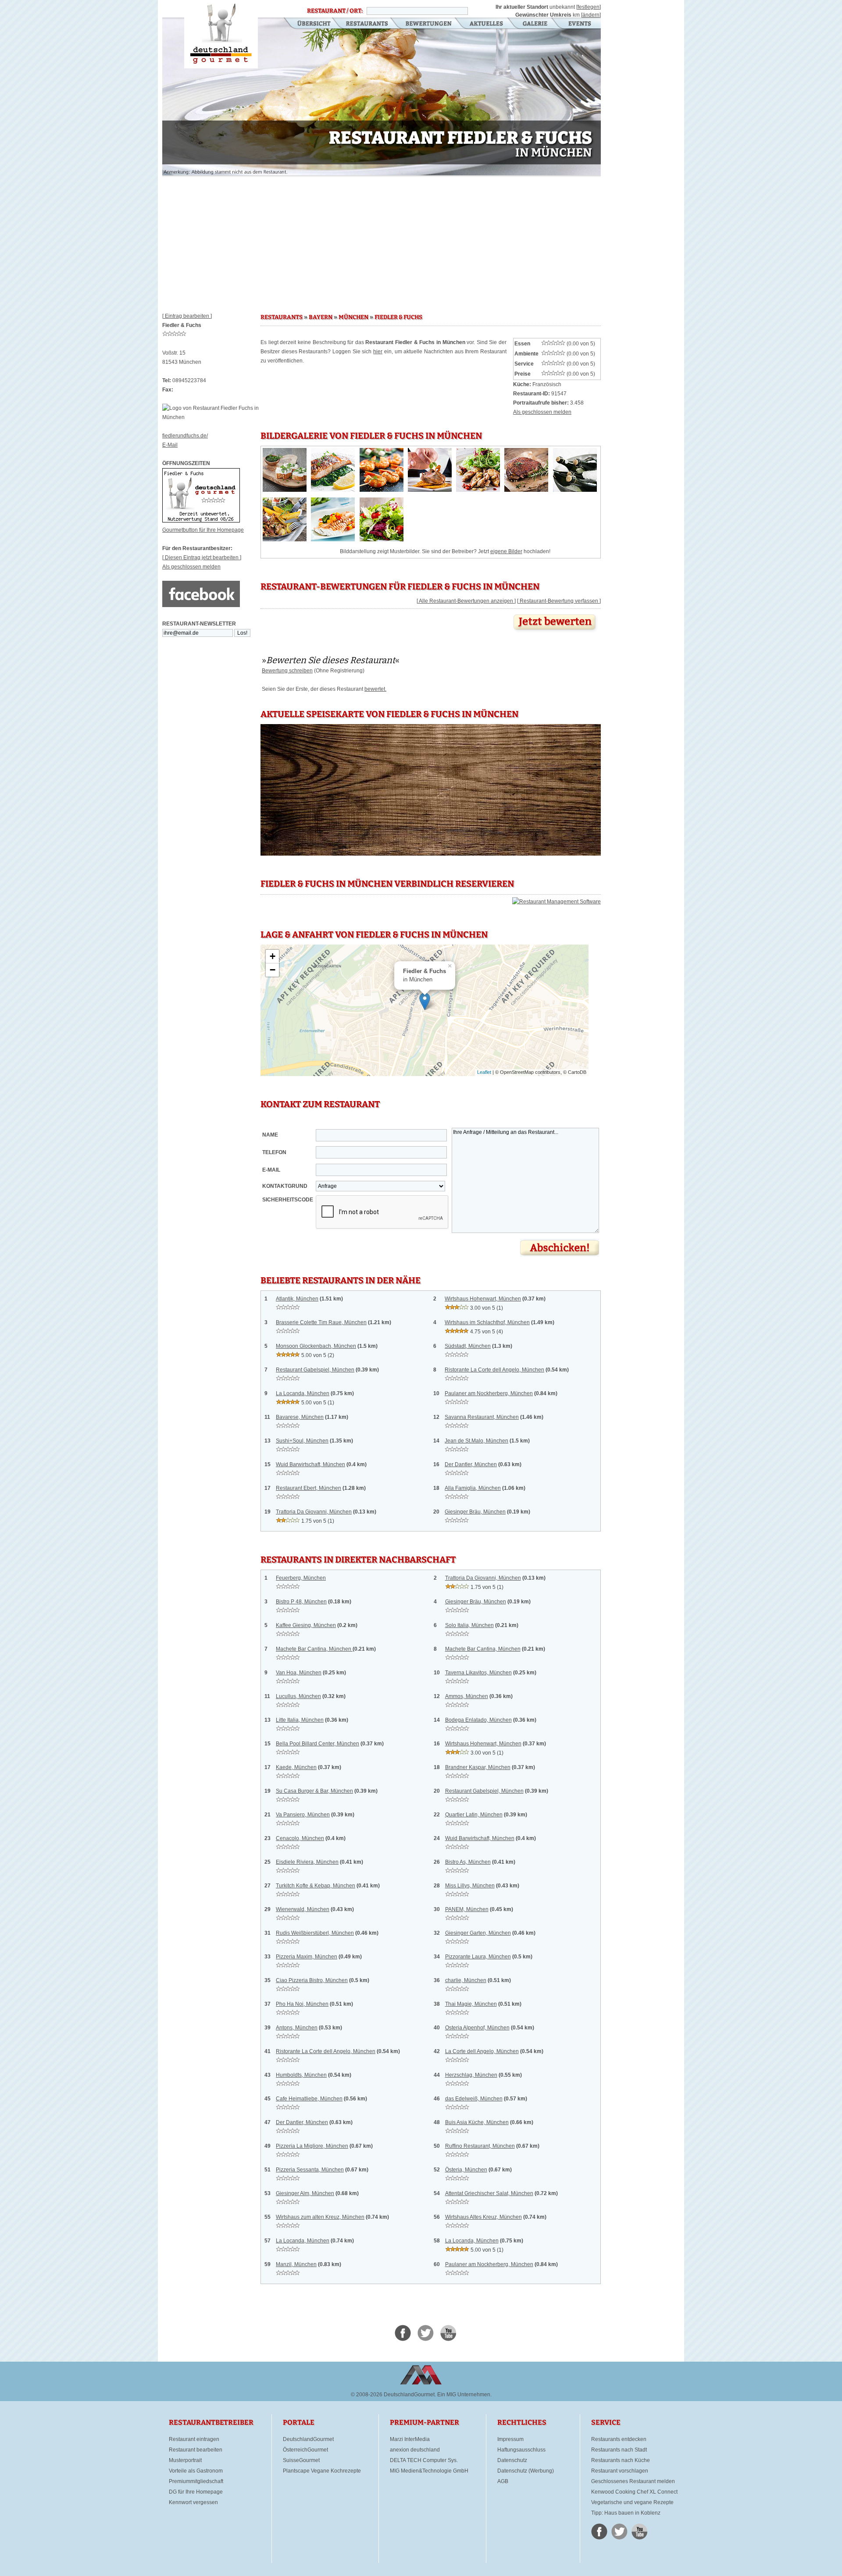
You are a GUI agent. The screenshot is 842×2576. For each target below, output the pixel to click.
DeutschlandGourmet (308, 2439)
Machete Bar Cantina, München (314, 1649)
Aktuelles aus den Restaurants (487, 24)
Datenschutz (512, 2460)
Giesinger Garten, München (478, 1933)
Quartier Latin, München (474, 1815)
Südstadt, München (468, 1346)
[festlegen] (589, 7)
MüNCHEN (353, 317)
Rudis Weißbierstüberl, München (315, 1933)
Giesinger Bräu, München (475, 1512)
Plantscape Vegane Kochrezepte (322, 2471)
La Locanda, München (303, 1393)
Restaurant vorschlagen (620, 2471)
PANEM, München (467, 1909)
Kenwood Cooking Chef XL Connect (634, 2492)
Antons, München (297, 2028)
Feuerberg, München (301, 1578)
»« (331, 660)
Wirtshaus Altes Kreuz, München (483, 2217)
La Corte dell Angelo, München (482, 2051)
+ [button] (273, 956)
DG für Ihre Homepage (196, 2492)
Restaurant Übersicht (309, 24)
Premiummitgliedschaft (196, 2481)
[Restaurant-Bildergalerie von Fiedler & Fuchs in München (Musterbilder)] (285, 490)
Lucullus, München (298, 1696)
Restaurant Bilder (535, 24)
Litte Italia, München (300, 1720)
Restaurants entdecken (619, 2439)
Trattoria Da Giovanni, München (314, 1512)
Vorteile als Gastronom (196, 2471)
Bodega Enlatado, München (478, 1720)
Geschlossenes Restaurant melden (633, 2481)
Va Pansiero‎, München (303, 1815)
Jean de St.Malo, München (476, 1441)
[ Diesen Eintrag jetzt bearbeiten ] (202, 558)
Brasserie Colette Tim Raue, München (321, 1322)
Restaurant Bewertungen (429, 24)
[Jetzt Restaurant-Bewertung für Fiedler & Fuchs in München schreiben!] (556, 632)
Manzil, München (296, 2264)
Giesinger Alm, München (305, 2193)
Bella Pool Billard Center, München (318, 1744)
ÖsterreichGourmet (305, 2450)
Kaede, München (296, 1767)
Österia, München (466, 2170)
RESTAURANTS (282, 317)
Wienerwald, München (303, 1909)
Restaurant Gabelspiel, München (315, 1370)
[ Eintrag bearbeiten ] (187, 316)
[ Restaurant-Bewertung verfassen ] (559, 601)
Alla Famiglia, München (473, 1488)
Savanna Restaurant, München (482, 1417)
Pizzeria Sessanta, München (310, 2170)
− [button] (273, 970)
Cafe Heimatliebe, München (309, 2099)
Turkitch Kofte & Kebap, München (316, 1886)
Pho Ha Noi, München (302, 2004)
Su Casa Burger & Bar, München (314, 1791)
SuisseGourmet (301, 2460)
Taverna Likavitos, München (478, 1673)
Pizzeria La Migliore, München (312, 2146)
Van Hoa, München (299, 1673)
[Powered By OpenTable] (557, 902)
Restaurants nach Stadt (619, 2450)
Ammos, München (467, 1696)
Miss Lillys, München (470, 1886)
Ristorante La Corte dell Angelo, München (494, 1370)
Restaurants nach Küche (621, 2460)
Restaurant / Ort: (335, 11)
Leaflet (484, 1072)
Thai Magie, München (471, 2004)
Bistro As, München (468, 1862)
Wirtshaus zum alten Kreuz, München (320, 2217)
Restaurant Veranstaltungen (579, 24)
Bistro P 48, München (301, 1602)
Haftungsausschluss (521, 2450)
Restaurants (367, 24)
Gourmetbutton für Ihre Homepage (203, 530)
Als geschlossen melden (191, 567)
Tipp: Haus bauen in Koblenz (626, 2513)
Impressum (510, 2439)
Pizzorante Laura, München (478, 1957)
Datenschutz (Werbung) (526, 2471)
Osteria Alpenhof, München (477, 2028)
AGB (503, 2481)
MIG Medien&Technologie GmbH (429, 2471)
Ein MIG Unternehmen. (464, 2395)
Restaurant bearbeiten (196, 2450)
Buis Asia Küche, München (477, 2122)
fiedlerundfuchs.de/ (185, 436)
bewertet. (375, 689)
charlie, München (466, 1980)
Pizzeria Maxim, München (307, 1957)
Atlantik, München (297, 1299)
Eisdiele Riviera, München (307, 1862)
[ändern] (591, 15)
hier (378, 352)
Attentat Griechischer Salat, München (489, 2193)
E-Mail (170, 445)
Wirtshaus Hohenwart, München (483, 1299)
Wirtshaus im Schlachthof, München (487, 1322)
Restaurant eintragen (194, 2439)
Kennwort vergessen (193, 2502)
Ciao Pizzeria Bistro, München (312, 1980)
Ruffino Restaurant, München (480, 2146)
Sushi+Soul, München (302, 1441)
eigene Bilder (506, 551)
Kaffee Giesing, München (306, 1625)
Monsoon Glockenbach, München (316, 1346)
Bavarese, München (300, 1417)
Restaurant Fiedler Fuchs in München (221, 34)
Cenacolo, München (300, 1838)
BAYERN (321, 317)
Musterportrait (185, 2460)
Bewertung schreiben (287, 671)
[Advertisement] (382, 241)
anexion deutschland (415, 2450)
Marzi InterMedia (410, 2439)
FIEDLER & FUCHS (398, 317)
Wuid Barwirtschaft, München (310, 1464)
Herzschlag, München (471, 2075)
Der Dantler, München (471, 1464)
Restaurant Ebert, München (309, 1488)
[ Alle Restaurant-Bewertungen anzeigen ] (466, 601)
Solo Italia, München (469, 1625)
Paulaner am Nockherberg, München (489, 1393)
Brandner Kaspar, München (478, 1767)
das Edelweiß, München (474, 2099)
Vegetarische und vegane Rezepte (632, 2502)
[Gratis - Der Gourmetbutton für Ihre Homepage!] (201, 521)
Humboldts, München (301, 2075)
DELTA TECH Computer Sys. (424, 2460)
